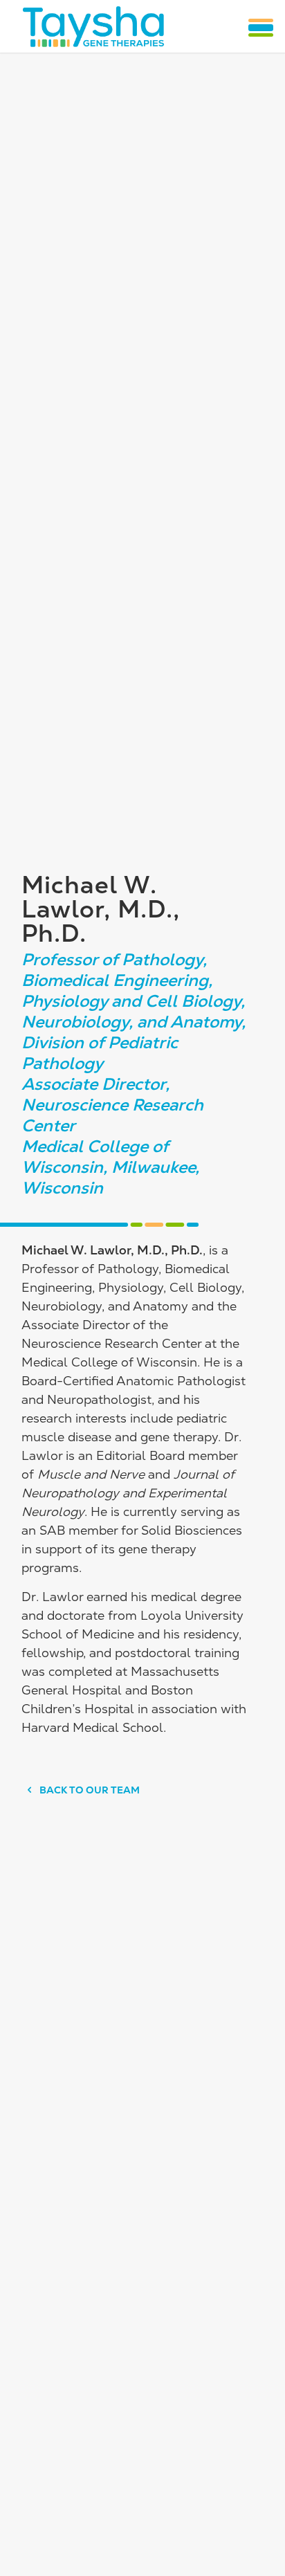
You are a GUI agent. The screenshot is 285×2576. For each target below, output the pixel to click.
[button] (261, 28)
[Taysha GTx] (93, 26)
